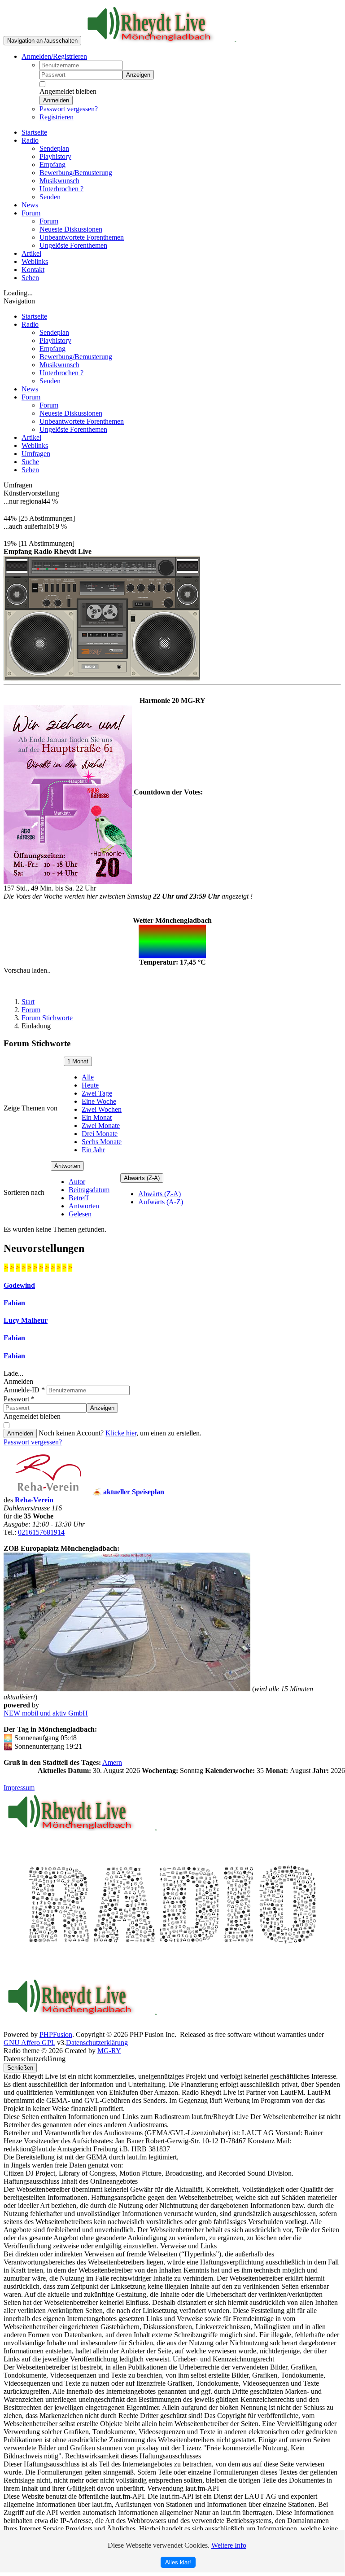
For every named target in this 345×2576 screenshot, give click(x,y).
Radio (30, 324)
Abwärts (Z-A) (142, 1178)
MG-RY (109, 2051)
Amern (112, 1762)
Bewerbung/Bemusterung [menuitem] (76, 173)
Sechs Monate (102, 1142)
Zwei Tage (97, 1093)
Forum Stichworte (47, 1018)
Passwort (19, 1399)
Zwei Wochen (102, 1109)
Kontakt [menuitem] (33, 270)
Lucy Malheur (26, 1320)
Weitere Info (229, 2545)
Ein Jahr (93, 1150)
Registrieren (57, 117)
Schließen (20, 2068)
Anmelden (56, 100)
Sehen (30, 470)
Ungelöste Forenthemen (73, 429)
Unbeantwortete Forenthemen (82, 421)
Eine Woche (99, 1101)
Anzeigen (138, 75)
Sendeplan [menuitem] (54, 148)
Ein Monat (97, 1117)
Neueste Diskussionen (71, 413)
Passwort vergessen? (69, 109)
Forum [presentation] (31, 213)
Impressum (19, 1788)
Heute (90, 1085)
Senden (50, 381)
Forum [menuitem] (49, 221)
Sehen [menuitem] (30, 278)
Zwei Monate (101, 1126)
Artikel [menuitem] (31, 253)
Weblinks (35, 445)
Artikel (31, 437)
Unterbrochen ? (61, 373)
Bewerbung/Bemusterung (76, 357)
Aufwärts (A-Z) (161, 1202)
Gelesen (80, 1214)
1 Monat (78, 1061)
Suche (30, 462)
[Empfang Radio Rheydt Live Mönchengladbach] (102, 616)
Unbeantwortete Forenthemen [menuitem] (82, 237)
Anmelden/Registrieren (54, 56)
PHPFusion (56, 2034)
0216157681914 (41, 1532)
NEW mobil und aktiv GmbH (46, 1713)
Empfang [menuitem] (52, 165)
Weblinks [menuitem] (35, 261)
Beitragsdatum (89, 1190)
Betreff (79, 1198)
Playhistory (55, 340)
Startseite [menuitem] (34, 132)
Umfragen (36, 454)
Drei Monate (100, 1134)
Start (28, 1002)
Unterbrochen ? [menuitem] (61, 189)
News (30, 389)
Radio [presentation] (30, 140)
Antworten (67, 1166)
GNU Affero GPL (29, 2043)
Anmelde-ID (24, 1390)
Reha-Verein (34, 1500)
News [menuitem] (30, 205)
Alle (88, 1077)
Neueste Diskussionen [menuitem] (71, 229)
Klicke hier (121, 1433)
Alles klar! (178, 2562)
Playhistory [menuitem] (55, 156)
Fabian (14, 1303)
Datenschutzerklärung (97, 2043)
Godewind (19, 1285)
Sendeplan (54, 332)
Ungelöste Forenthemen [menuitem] (73, 245)
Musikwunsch (59, 365)
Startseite (34, 316)
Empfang (52, 349)
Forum (31, 397)
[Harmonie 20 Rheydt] (69, 792)
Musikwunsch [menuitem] (59, 181)
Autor (77, 1182)
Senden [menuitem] (50, 197)
